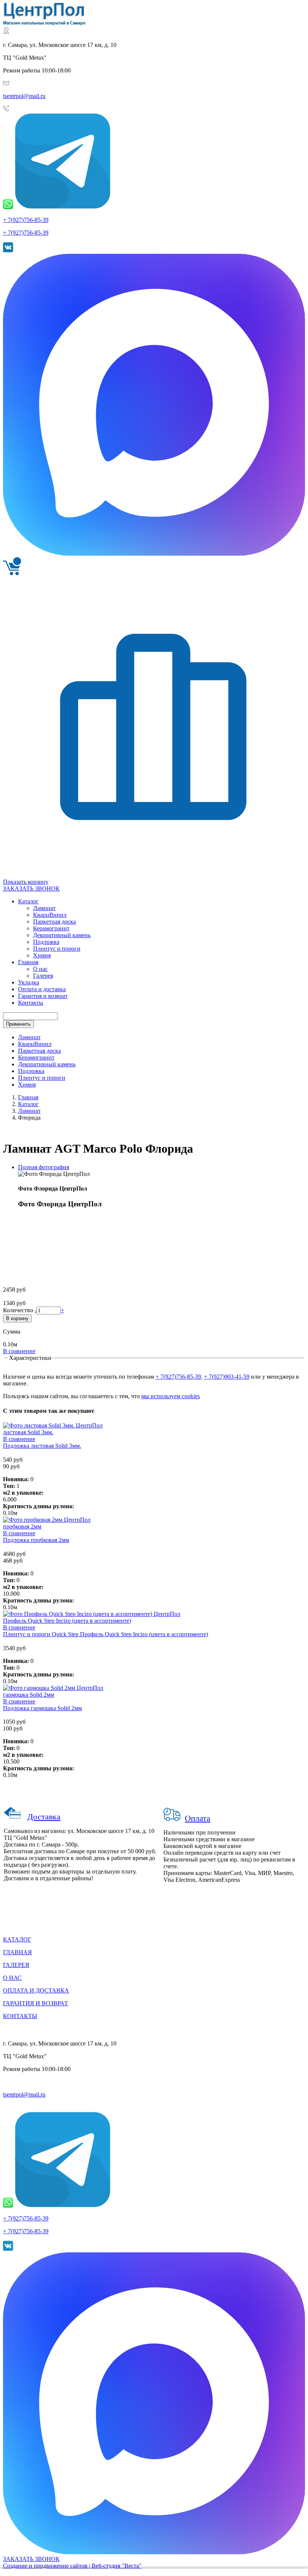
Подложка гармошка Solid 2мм (42, 1708)
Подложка (31, 1071)
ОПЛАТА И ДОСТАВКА (36, 1990)
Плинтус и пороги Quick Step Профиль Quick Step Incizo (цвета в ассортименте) (106, 1634)
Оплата (198, 1818)
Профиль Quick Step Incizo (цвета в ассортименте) (67, 1621)
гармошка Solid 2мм (29, 1695)
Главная (28, 1097)
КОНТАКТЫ (20, 2016)
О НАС (12, 1978)
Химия (27, 1085)
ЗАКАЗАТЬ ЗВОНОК (31, 889)
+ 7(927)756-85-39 (26, 220)
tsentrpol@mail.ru (24, 96)
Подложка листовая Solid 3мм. (42, 1446)
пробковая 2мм (22, 1526)
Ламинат (29, 1037)
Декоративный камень (47, 1064)
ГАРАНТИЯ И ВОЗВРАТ (35, 2003)
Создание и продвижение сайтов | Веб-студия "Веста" (72, 2566)
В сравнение (19, 1351)
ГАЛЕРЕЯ (16, 1965)
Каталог (28, 1104)
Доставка (44, 1817)
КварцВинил (35, 1044)
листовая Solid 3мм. (28, 1432)
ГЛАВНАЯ (17, 1952)
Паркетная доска (39, 1051)
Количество (19, 1310)
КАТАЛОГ (17, 1939)
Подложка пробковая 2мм (36, 1540)
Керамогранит (36, 1057)
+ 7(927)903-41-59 (227, 1377)
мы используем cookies (171, 1396)
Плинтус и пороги (42, 1078)
